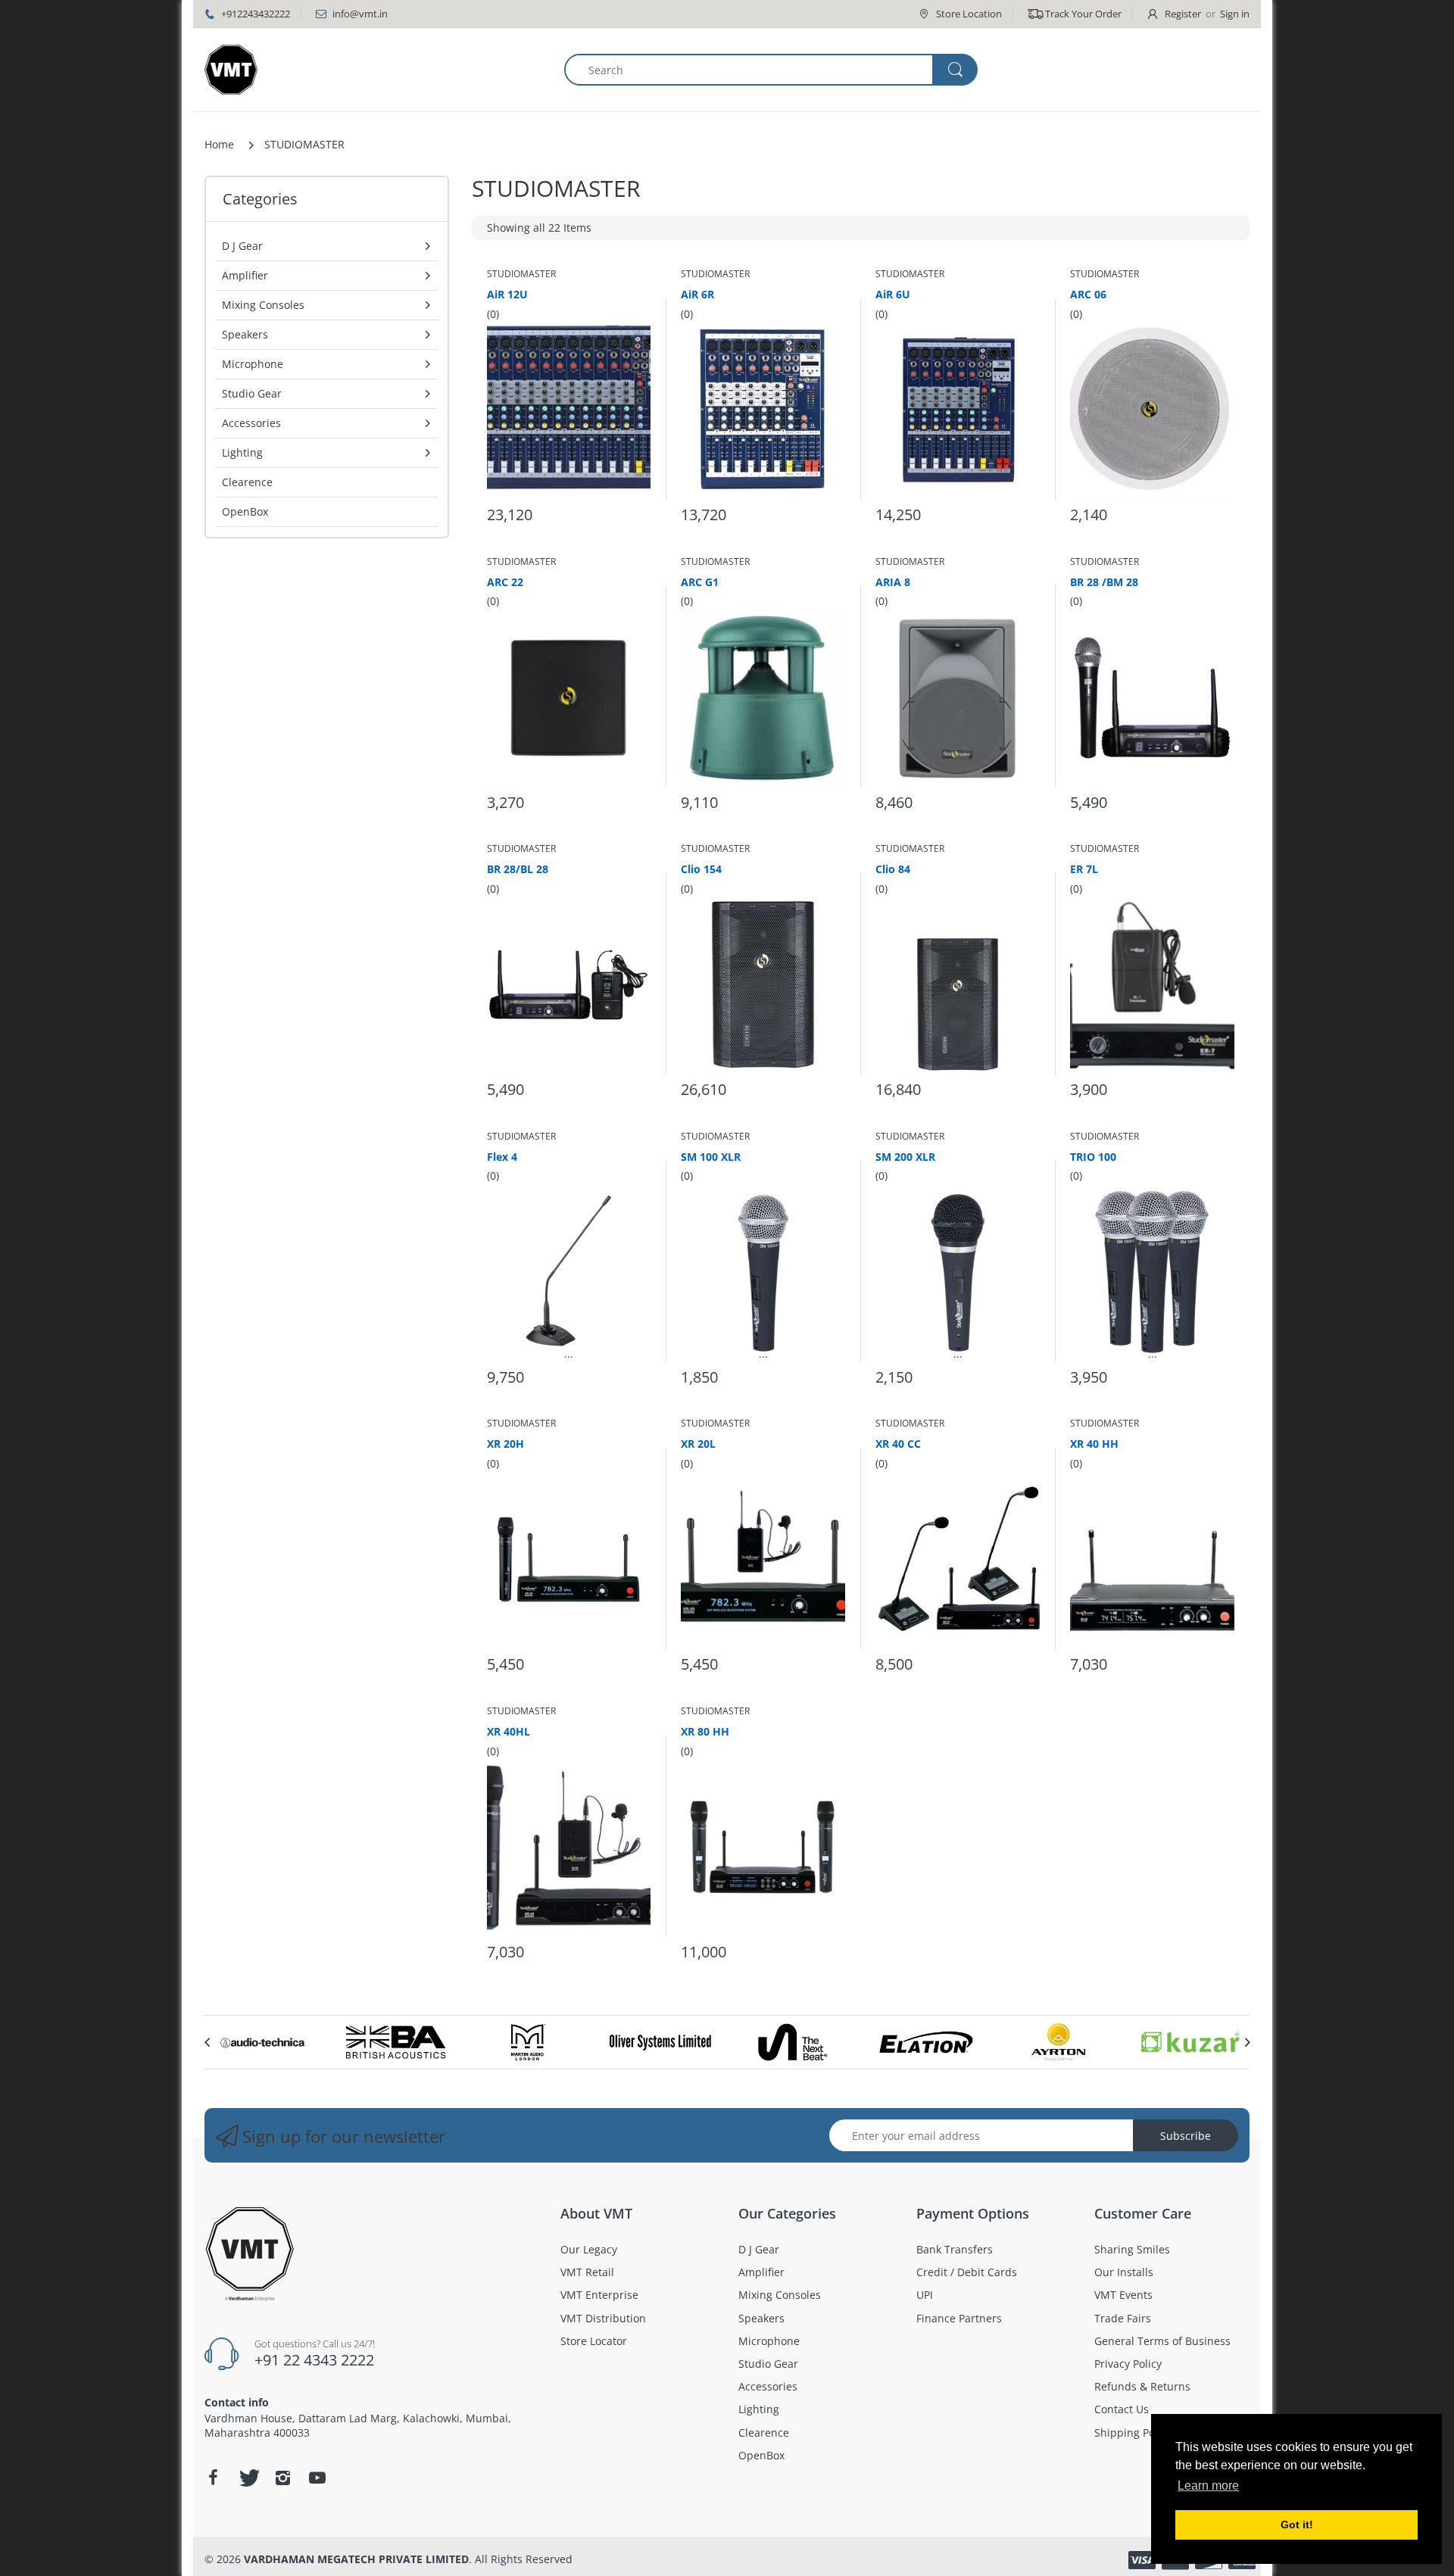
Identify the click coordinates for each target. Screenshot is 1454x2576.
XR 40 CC (898, 1444)
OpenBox (245, 511)
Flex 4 (502, 1157)
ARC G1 (700, 582)
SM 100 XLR (711, 1157)
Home (219, 144)
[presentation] (207, 2042)
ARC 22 (505, 582)
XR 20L (698, 1444)
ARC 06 (1088, 294)
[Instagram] (282, 2478)
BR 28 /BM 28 (1104, 582)
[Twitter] (248, 2478)
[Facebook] (213, 2478)
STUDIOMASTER (521, 274)
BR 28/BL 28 (518, 869)
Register (1183, 14)
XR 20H (505, 1444)
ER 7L (1084, 869)
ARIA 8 (893, 582)
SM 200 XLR (905, 1157)
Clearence (247, 482)
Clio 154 (701, 869)
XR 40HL (509, 1731)
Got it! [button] (1297, 2525)
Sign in (1235, 14)
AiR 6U (893, 294)
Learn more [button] (1208, 2486)
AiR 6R (697, 294)
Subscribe (1186, 2136)
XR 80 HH (705, 1731)
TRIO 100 (1093, 1157)
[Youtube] (317, 2478)
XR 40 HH (1094, 1444)
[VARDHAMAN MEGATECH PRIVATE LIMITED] (231, 70)
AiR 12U (507, 294)
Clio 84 (893, 869)
